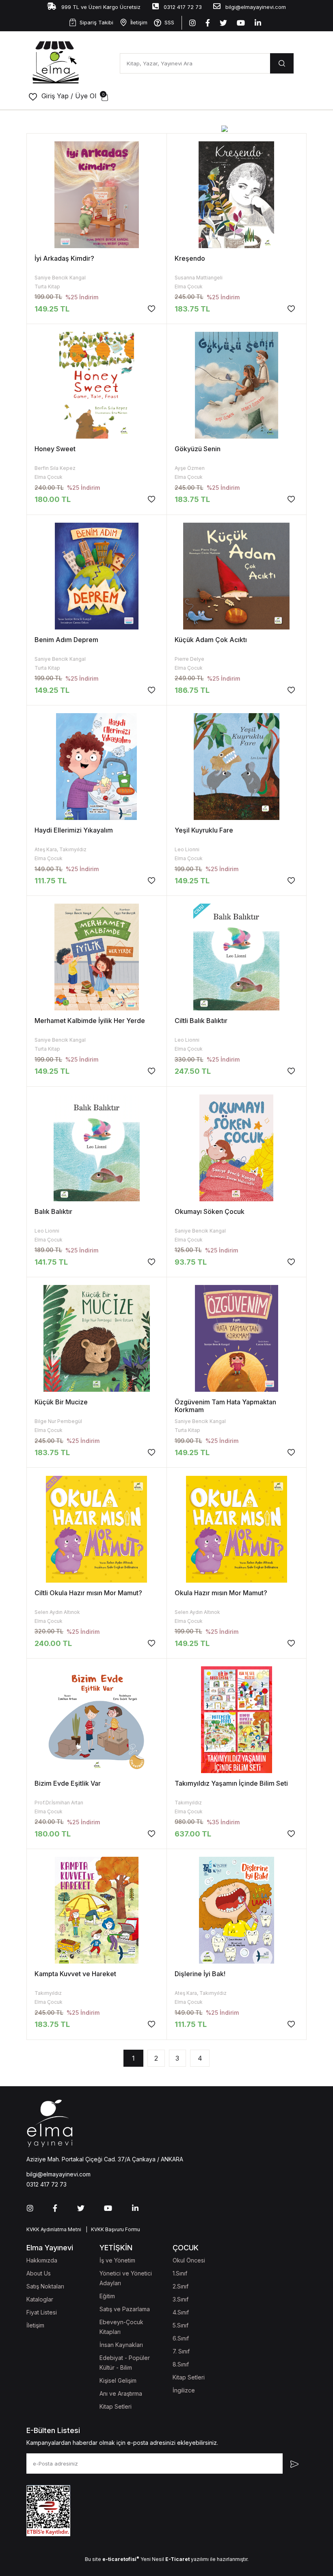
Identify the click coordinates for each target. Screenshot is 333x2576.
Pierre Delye (189, 659)
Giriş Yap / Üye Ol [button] (69, 96)
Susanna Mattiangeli (199, 278)
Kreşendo (190, 258)
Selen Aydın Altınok (57, 1612)
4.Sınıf (181, 2312)
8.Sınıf (181, 2364)
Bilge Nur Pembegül (58, 1421)
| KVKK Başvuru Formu (112, 2229)
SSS (169, 22)
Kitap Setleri (116, 2406)
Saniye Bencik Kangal (60, 278)
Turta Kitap (47, 287)
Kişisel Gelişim (118, 2380)
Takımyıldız (188, 1803)
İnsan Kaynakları (121, 2345)
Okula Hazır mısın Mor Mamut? (221, 1593)
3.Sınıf (181, 2299)
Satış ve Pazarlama (125, 2309)
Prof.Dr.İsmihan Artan (59, 1803)
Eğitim (107, 2296)
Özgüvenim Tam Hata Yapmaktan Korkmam (225, 1406)
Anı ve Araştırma (121, 2393)
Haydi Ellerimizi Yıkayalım (74, 830)
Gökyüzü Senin (198, 449)
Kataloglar (40, 2299)
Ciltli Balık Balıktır (201, 1021)
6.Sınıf (181, 2338)
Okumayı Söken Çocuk (210, 1211)
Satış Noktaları (45, 2286)
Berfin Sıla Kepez (55, 468)
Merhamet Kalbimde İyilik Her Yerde (90, 1021)
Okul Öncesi (189, 2260)
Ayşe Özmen (190, 468)
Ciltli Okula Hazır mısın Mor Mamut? (88, 1593)
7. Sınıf (181, 2351)
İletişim (139, 22)
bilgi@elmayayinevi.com (255, 7)
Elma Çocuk (189, 287)
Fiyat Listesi (42, 2312)
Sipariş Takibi (96, 22)
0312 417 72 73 (182, 7)
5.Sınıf (181, 2325)
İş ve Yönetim (117, 2260)
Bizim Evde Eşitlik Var (68, 1783)
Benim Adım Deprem (66, 640)
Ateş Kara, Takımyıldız (61, 849)
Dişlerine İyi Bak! (200, 1974)
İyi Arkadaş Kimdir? (64, 258)
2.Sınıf (181, 2286)
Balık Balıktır (53, 1211)
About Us (39, 2273)
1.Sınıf (180, 2273)
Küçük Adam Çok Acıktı (211, 640)
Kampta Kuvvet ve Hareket (75, 1974)
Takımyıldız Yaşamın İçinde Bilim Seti (231, 1783)
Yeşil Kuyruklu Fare (204, 830)
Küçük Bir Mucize (61, 1402)
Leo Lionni (187, 849)
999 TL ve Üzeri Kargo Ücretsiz (100, 7)
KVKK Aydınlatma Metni (54, 2229)
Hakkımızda (42, 2260)
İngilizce (184, 2390)
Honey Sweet (55, 449)
